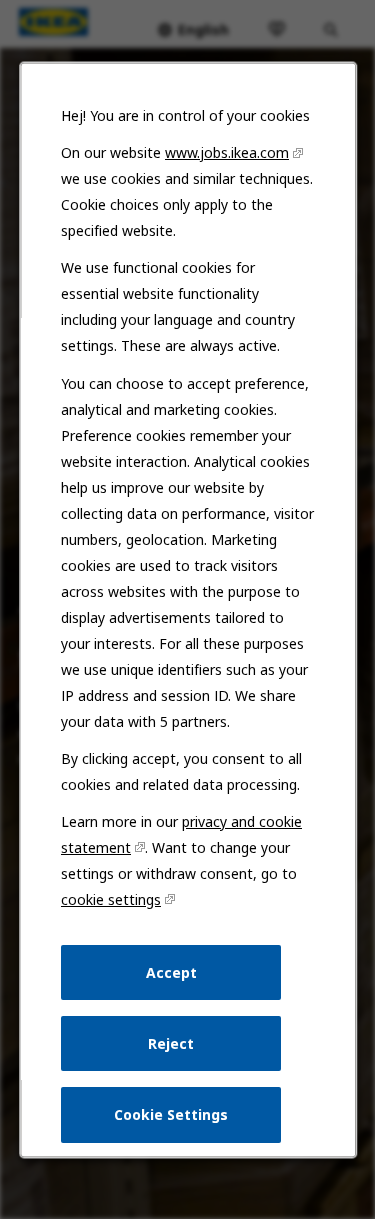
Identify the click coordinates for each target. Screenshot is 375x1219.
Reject (171, 1043)
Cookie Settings (171, 1114)
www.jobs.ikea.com (227, 152)
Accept (170, 971)
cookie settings (111, 899)
